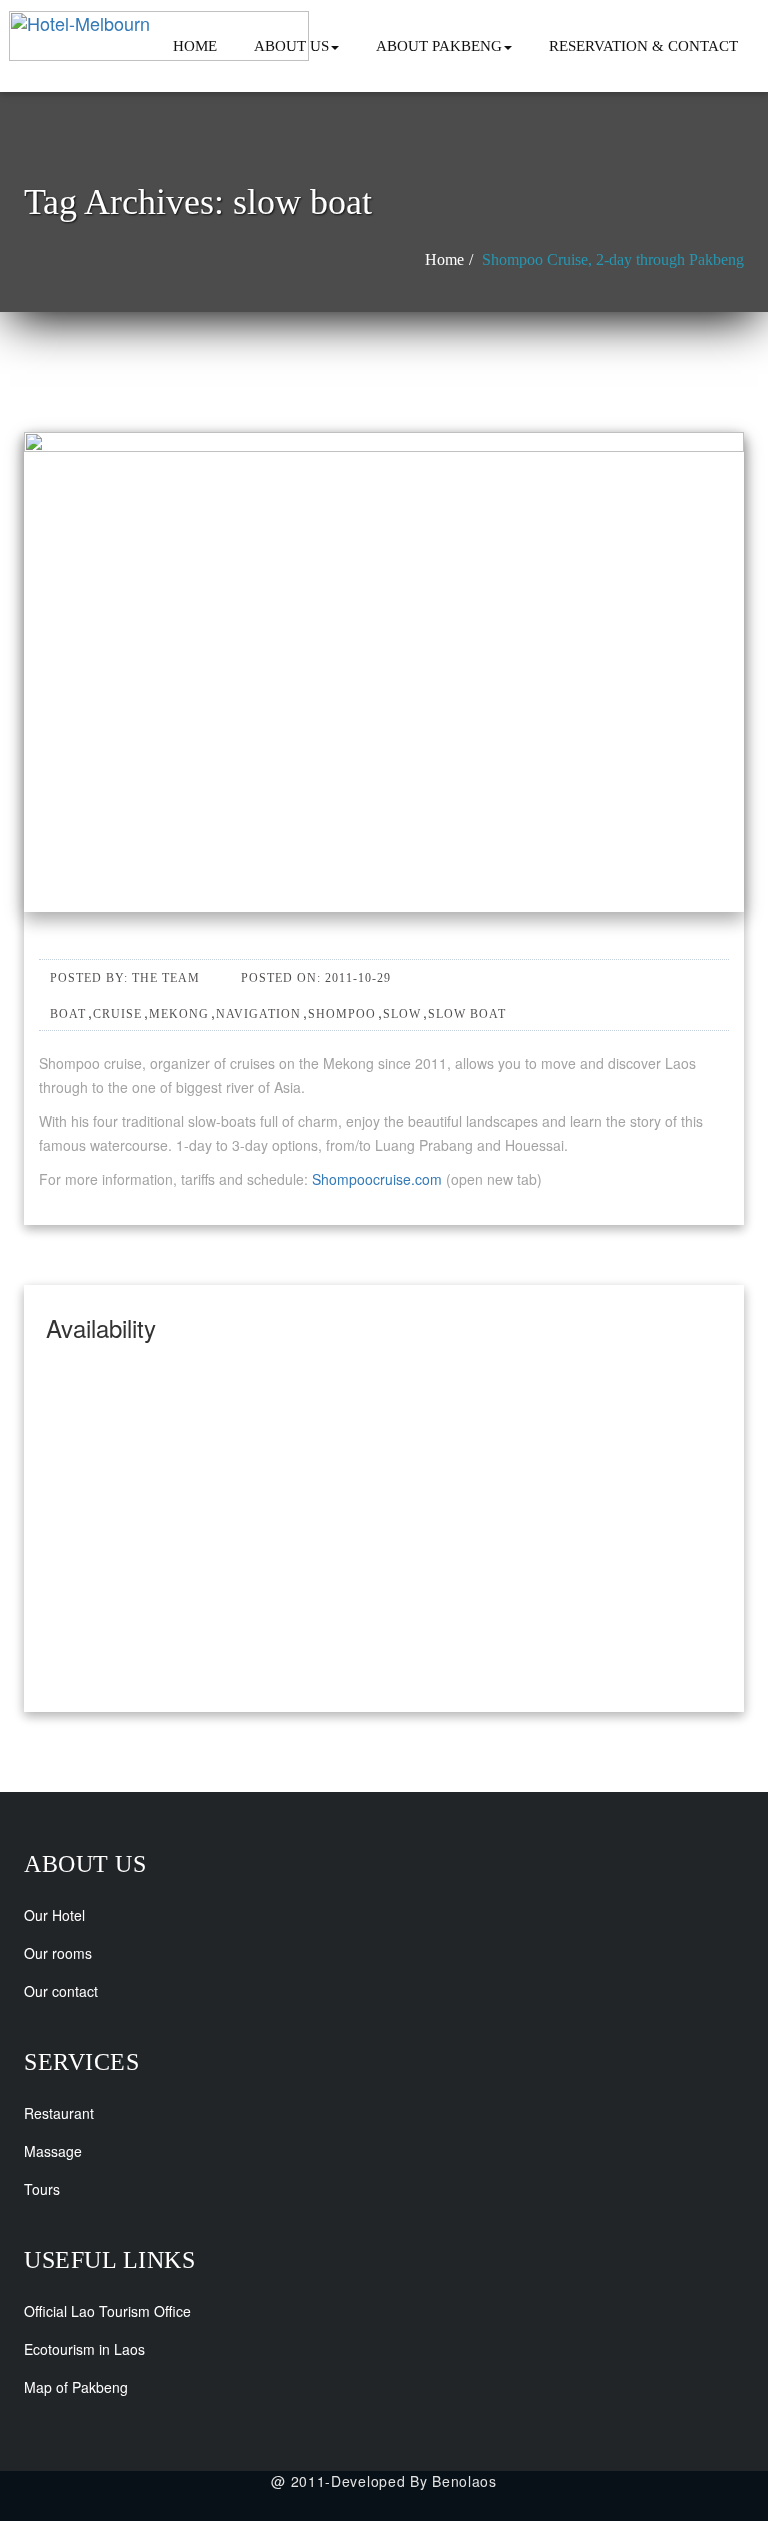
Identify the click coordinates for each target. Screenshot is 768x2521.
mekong (179, 1014)
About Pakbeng (439, 46)
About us (291, 46)
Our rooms (58, 1953)
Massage (53, 2151)
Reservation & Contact (643, 46)
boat (68, 1014)
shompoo (342, 1014)
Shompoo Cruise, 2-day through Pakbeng (613, 259)
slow (402, 1014)
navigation (258, 1014)
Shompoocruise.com (377, 1179)
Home (195, 46)
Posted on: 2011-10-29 (316, 978)
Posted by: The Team (125, 978)
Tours (42, 2189)
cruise (117, 1014)
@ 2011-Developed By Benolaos (384, 2481)
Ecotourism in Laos (84, 2349)
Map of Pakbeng (76, 2387)
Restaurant (59, 2113)
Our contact (61, 1991)
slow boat (467, 1014)
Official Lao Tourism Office (107, 2311)
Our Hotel (54, 1915)
